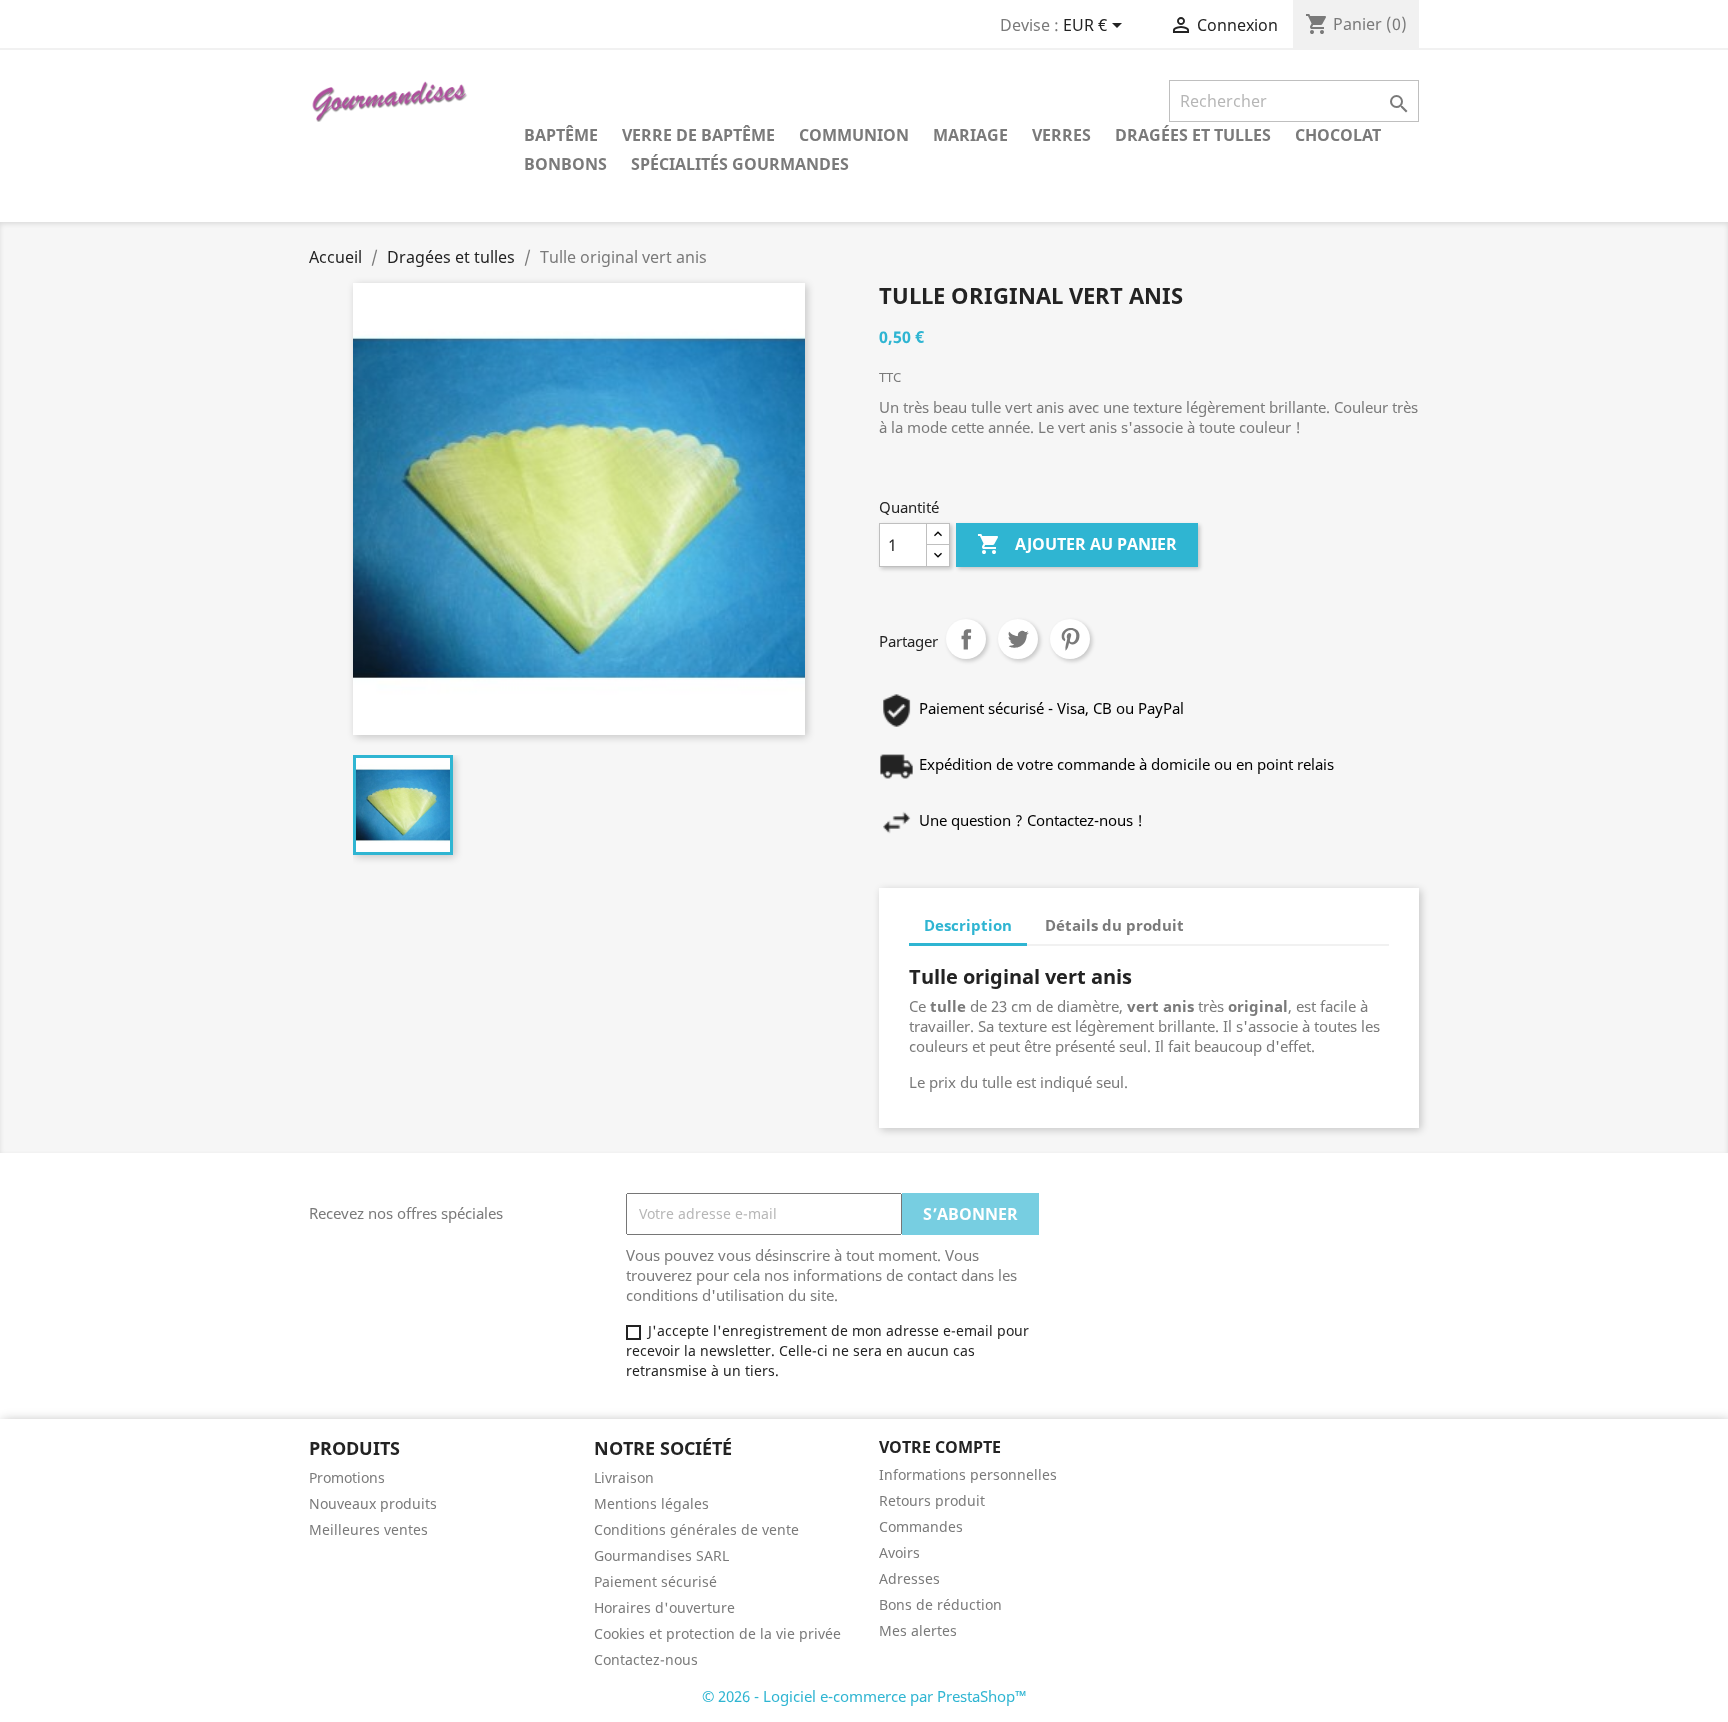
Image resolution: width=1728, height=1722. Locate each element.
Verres (1061, 135)
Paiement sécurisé (655, 1581)
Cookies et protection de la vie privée (717, 1633)
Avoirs (899, 1552)
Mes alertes (918, 1630)
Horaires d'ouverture (664, 1607)
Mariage (970, 135)
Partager (966, 639)
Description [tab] (968, 925)
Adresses (909, 1578)
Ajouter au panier (1077, 544)
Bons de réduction (940, 1604)
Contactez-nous (646, 1659)
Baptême (561, 135)
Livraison (624, 1477)
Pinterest (1070, 639)
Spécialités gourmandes (740, 164)
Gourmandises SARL (661, 1555)
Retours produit (932, 1500)
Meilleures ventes (368, 1529)
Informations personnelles (968, 1474)
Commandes (921, 1526)
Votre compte (940, 1447)
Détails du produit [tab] (1114, 925)
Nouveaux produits (373, 1503)
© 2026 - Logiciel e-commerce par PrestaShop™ (864, 1696)
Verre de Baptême (698, 135)
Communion (854, 135)
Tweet (1018, 639)
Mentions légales (651, 1503)
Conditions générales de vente (696, 1529)
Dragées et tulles (1193, 135)
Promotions (347, 1477)
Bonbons (565, 164)
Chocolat (1338, 135)
